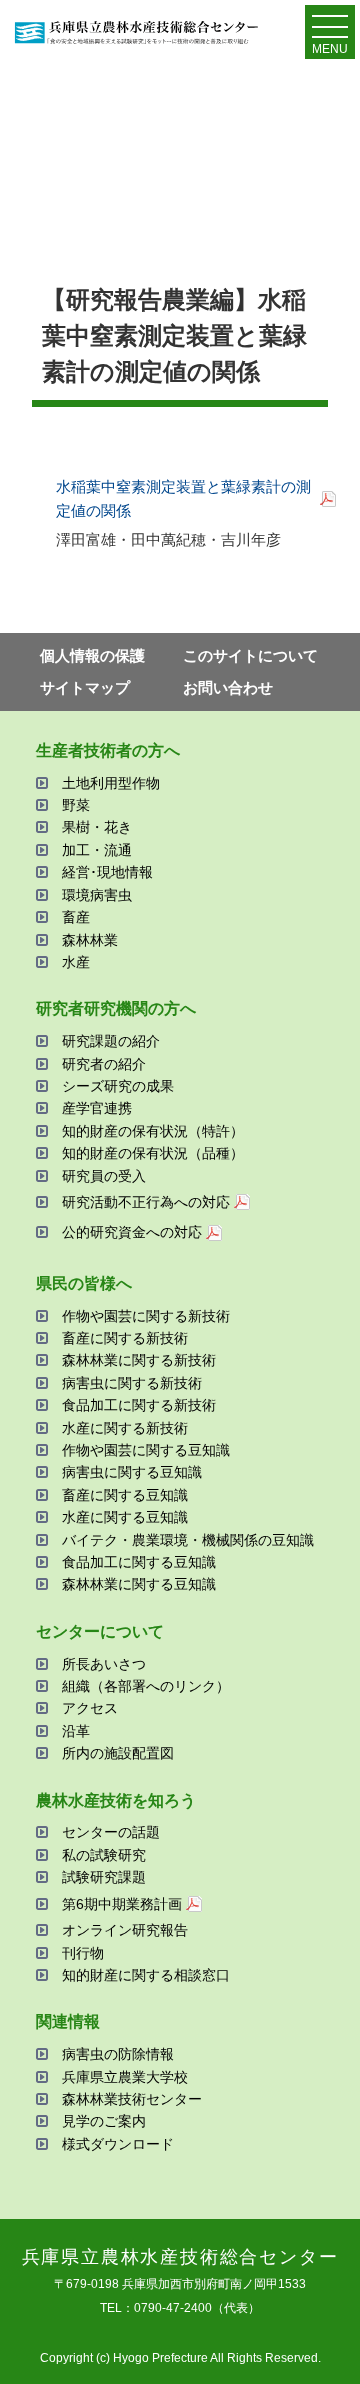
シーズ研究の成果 (118, 1086)
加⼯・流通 (97, 850)
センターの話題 (111, 1832)
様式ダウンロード (118, 2144)
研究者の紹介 (104, 1064)
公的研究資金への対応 (132, 1232)
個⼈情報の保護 (92, 655)
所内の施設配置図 (118, 1753)
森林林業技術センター (132, 2099)
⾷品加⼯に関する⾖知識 (139, 1562)
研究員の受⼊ (104, 1176)
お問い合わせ (228, 687)
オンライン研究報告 (125, 1930)
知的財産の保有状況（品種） (153, 1153)
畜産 (76, 917)
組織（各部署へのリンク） (146, 1686)
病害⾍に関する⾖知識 (132, 1472)
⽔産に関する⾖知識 (125, 1517)
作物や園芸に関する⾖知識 (146, 1450)
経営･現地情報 (107, 872)
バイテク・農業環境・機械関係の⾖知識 (188, 1540)
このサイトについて (250, 655)
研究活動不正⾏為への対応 (146, 1202)
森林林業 (90, 940)
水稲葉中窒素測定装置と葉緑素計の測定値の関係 (183, 498)
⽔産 (76, 962)
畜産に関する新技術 (125, 1338)
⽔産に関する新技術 (125, 1428)
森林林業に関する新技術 (139, 1360)
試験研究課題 (104, 1877)
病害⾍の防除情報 (118, 2054)
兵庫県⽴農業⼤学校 (125, 2077)
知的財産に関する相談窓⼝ (146, 1975)
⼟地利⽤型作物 (111, 783)
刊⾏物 (83, 1953)
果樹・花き (97, 827)
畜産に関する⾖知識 (125, 1495)
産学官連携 (97, 1108)
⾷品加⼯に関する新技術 (139, 1405)
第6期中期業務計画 (122, 1904)
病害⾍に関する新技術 (132, 1383)
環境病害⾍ (97, 895)
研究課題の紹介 (111, 1041)
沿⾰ (76, 1731)
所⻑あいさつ (104, 1664)
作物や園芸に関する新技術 (146, 1316)
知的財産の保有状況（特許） (153, 1131)
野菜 (76, 805)
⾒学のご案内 (104, 2121)
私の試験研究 (104, 1855)
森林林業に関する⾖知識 (139, 1584)
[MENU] (330, 31)
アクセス (90, 1708)
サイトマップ (85, 687)
